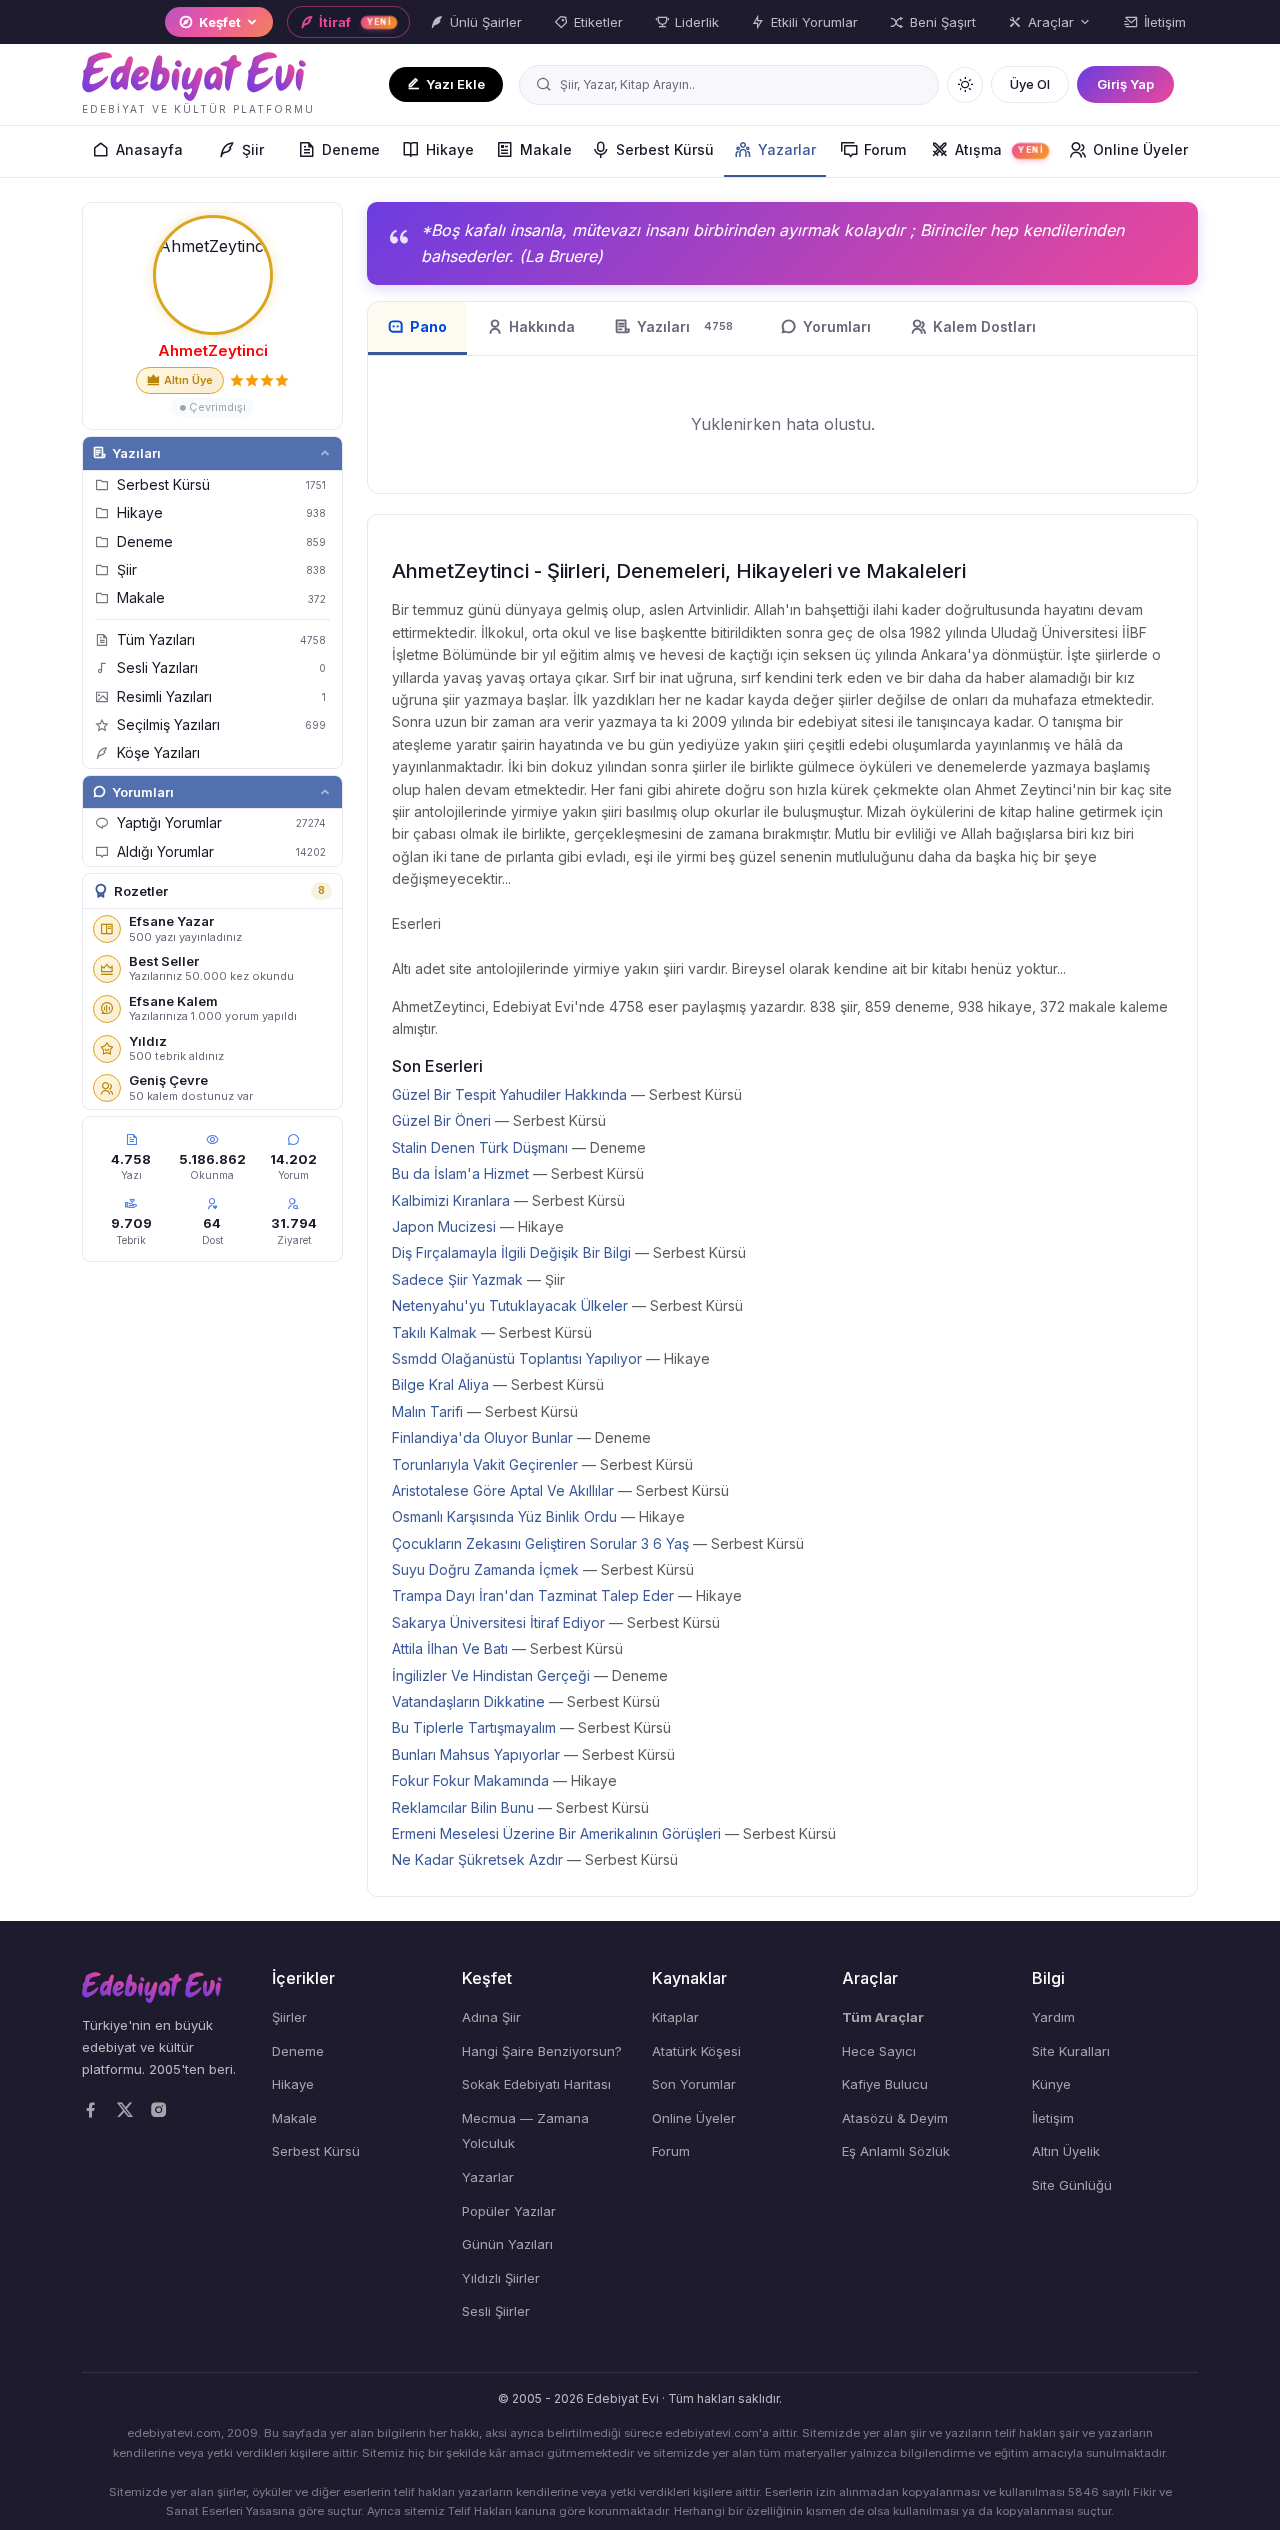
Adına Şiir (491, 2017)
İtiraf (355, 22)
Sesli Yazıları (221, 667)
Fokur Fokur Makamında (470, 1780)
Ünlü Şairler (486, 22)
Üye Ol (1030, 84)
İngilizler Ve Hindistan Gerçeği (491, 1675)
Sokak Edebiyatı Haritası (536, 2084)
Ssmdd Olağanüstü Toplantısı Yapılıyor (517, 1358)
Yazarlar (787, 149)
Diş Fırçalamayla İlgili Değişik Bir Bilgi (511, 1252)
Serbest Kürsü (665, 149)
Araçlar (1051, 22)
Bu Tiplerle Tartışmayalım (474, 1727)
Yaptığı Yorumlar (221, 822)
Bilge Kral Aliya (440, 1384)
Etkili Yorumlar (814, 22)
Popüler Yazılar (509, 2211)
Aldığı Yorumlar (221, 851)
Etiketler (598, 22)
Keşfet (220, 22)
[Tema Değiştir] (965, 85)
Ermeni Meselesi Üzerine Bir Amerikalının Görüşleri (556, 1833)
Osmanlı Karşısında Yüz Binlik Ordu (504, 1516)
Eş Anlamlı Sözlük (896, 2151)
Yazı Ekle (455, 84)
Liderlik (697, 22)
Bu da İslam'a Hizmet (460, 1173)
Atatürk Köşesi (696, 2051)
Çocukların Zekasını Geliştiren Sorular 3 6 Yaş (540, 1543)
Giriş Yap (1125, 84)
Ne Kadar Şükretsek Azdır (477, 1859)
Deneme (351, 149)
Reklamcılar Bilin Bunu (463, 1807)
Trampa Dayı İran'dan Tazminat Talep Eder (533, 1595)
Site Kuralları (1071, 2051)
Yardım (1053, 2017)
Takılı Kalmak (434, 1332)
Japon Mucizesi (444, 1226)
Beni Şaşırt (943, 22)
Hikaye (450, 149)
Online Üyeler (1140, 149)
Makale (546, 149)
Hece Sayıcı (879, 2051)
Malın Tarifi (427, 1411)
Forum (885, 149)
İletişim (1165, 22)
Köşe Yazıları (158, 752)
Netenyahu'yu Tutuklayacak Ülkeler (510, 1305)
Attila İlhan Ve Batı (450, 1648)
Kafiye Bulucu (885, 2084)
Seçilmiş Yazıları (221, 724)
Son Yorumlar (694, 2084)
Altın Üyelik (1066, 2151)
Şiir (253, 149)
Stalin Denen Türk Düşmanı (480, 1147)
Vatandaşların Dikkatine (468, 1701)
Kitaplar (675, 2017)
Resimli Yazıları (221, 696)
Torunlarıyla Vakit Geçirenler (485, 1464)
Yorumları (143, 792)
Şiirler (289, 2017)
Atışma (999, 149)
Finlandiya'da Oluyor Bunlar (482, 1437)
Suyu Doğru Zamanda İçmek (485, 1569)
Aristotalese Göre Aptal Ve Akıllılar (503, 1490)
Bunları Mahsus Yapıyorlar (476, 1754)
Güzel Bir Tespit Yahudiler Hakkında (509, 1094)
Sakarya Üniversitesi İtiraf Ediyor (498, 1622)
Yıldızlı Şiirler (501, 2278)
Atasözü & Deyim (895, 2118)
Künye (1051, 2084)
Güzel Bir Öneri (441, 1120)
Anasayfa (149, 149)
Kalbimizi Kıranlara (451, 1200)
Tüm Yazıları (221, 639)
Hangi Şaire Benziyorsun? (542, 2051)
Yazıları (136, 453)
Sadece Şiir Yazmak (457, 1279)
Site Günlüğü (1072, 2185)
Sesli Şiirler (496, 2311)
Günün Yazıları (507, 2244)
